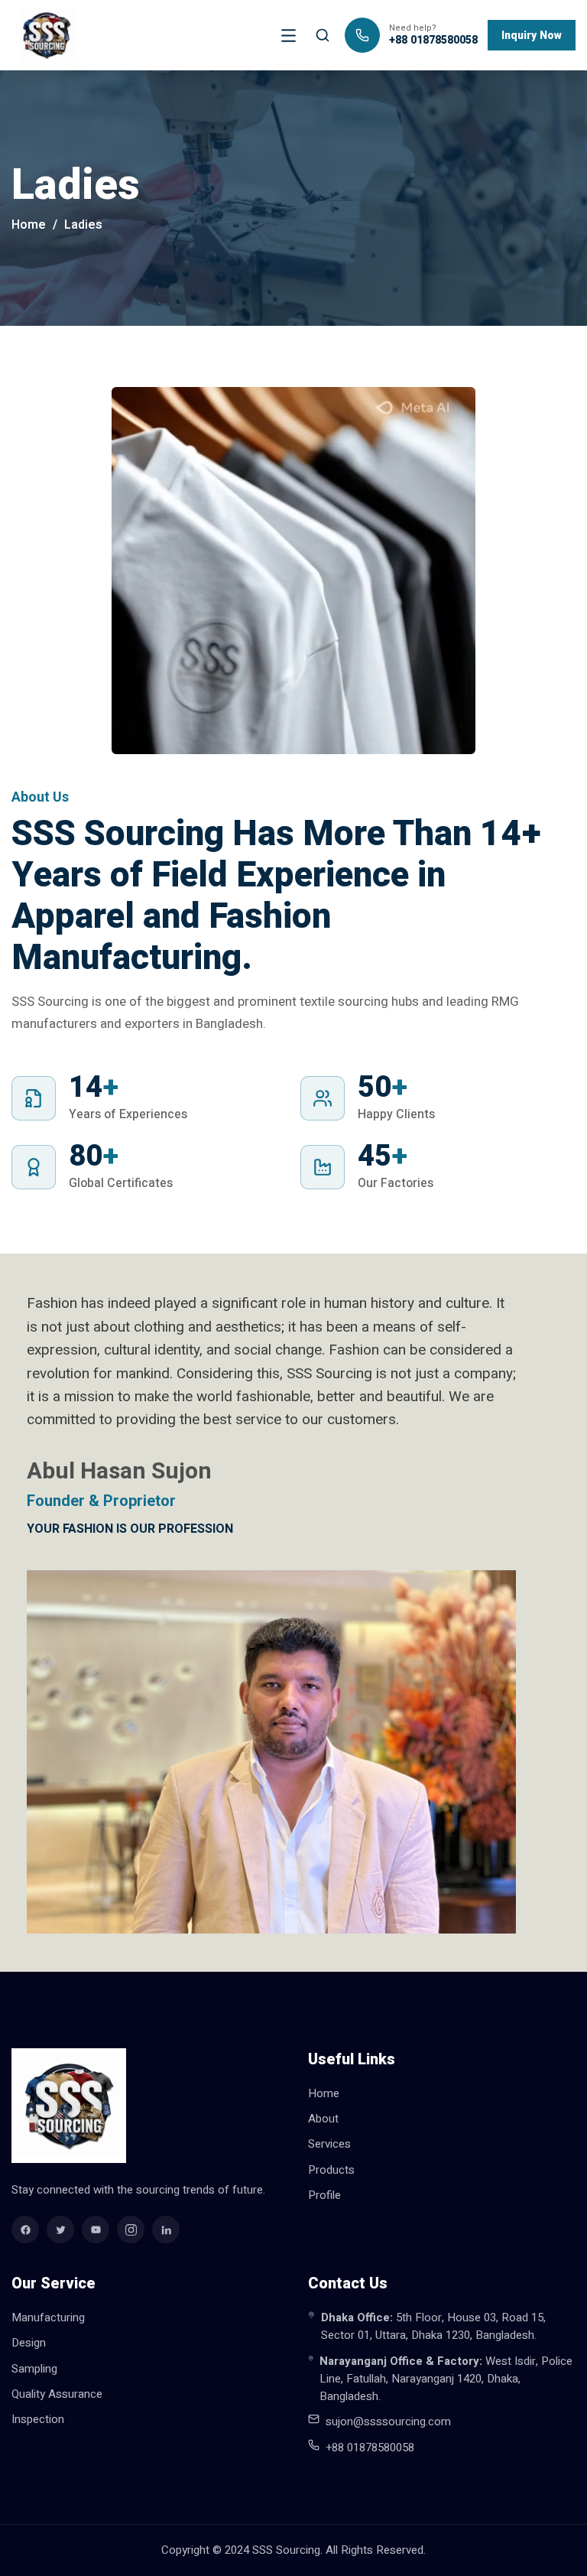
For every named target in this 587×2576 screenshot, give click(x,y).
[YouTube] (96, 2230)
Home (29, 225)
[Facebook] (25, 2230)
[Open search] (323, 35)
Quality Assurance (57, 2394)
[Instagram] (131, 2230)
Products (331, 2170)
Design (29, 2343)
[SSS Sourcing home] (47, 35)
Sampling (34, 2369)
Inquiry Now (532, 36)
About (323, 2119)
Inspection (38, 2419)
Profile (324, 2195)
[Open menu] (288, 35)
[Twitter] (60, 2230)
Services (329, 2144)
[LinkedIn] (166, 2230)
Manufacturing (48, 2317)
